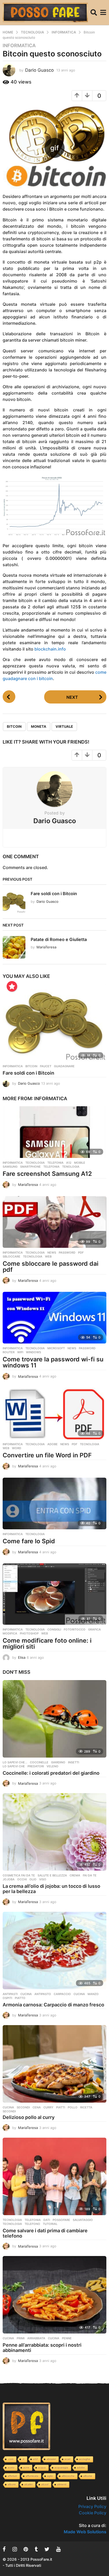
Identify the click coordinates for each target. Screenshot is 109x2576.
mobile (80, 1163)
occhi (22, 1879)
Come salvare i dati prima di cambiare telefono (45, 2233)
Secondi (23, 2107)
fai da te (90, 1875)
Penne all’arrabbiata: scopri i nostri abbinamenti (42, 2348)
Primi (21, 2338)
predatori (36, 1766)
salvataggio (83, 2220)
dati (47, 2220)
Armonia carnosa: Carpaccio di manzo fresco (53, 2005)
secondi (9, 2111)
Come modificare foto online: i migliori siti (47, 1644)
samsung (10, 1167)
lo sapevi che (14, 1766)
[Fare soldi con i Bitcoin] (54, 1023)
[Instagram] (15, 2549)
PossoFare (61, 2220)
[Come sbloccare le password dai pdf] (54, 1222)
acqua (42, 2468)
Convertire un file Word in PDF (47, 1455)
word (17, 1448)
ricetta (86, 2107)
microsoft (56, 1348)
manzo (93, 1994)
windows (33, 1352)
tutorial (50, 2224)
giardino (58, 1762)
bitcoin (14, 726)
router (9, 1352)
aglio (50, 2476)
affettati (12, 2476)
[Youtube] (58, 2549)
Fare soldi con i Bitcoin (54, 894)
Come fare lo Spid (29, 1541)
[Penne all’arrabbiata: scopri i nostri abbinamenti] (54, 2295)
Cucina (26, 1994)
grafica (94, 1629)
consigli (54, 1629)
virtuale (64, 726)
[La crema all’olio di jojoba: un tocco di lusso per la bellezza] (54, 1832)
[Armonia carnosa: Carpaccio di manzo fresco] (54, 1951)
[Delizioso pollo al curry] (54, 2064)
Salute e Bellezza (52, 1875)
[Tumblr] (36, 2549)
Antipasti (10, 1994)
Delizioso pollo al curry (29, 2117)
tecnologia (33, 1257)
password (67, 1253)
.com (11, 2459)
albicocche (68, 2476)
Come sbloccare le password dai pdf (51, 1267)
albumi (12, 2484)
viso (43, 1879)
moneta (39, 726)
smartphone (30, 1167)
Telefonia (55, 1163)
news (52, 1253)
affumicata (32, 2476)
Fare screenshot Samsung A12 (47, 1174)
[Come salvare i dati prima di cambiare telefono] (54, 2176)
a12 (69, 1163)
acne (26, 2468)
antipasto (43, 1994)
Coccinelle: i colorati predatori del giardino (51, 1773)
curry (48, 2107)
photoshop (29, 1633)
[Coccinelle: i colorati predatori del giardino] (54, 1719)
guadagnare (64, 1066)
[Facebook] (4, 2549)
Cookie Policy (93, 2513)
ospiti (7, 1998)
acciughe (85, 2459)
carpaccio (62, 1994)
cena (37, 2107)
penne (67, 2338)
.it (23, 2459)
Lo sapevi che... (15, 1762)
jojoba (9, 1879)
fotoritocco (75, 1629)
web (48, 1257)
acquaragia (61, 2468)
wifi (20, 1352)
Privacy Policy (92, 2506)
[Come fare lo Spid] (54, 1503)
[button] (94, 13)
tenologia (71, 1167)
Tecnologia (35, 1163)
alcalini (28, 2484)
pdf (81, 1253)
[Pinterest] (26, 2549)
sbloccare (12, 1257)
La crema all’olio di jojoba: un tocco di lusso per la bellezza (51, 1889)
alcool (45, 2484)
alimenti (62, 2484)
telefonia (51, 1167)
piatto (20, 1998)
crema (75, 1875)
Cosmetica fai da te (19, 1875)
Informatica (19, 46)
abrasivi (51, 2459)
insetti (74, 1762)
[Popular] (12, 986)
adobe (53, 1444)
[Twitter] (47, 2549)
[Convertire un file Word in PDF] (54, 1414)
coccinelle (39, 1762)
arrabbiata (36, 2338)
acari (67, 2459)
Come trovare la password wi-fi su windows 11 (53, 1362)
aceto (11, 2468)
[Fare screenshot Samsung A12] (54, 1132)
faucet (46, 1066)
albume (88, 2476)
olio (33, 1879)
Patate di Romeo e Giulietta (59, 939)
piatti (61, 2107)
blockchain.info (50, 649)
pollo (73, 2107)
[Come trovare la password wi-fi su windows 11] (54, 1318)
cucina (79, 1994)
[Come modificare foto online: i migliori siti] (54, 1594)
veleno (53, 1766)
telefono (32, 2224)
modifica (10, 1633)
